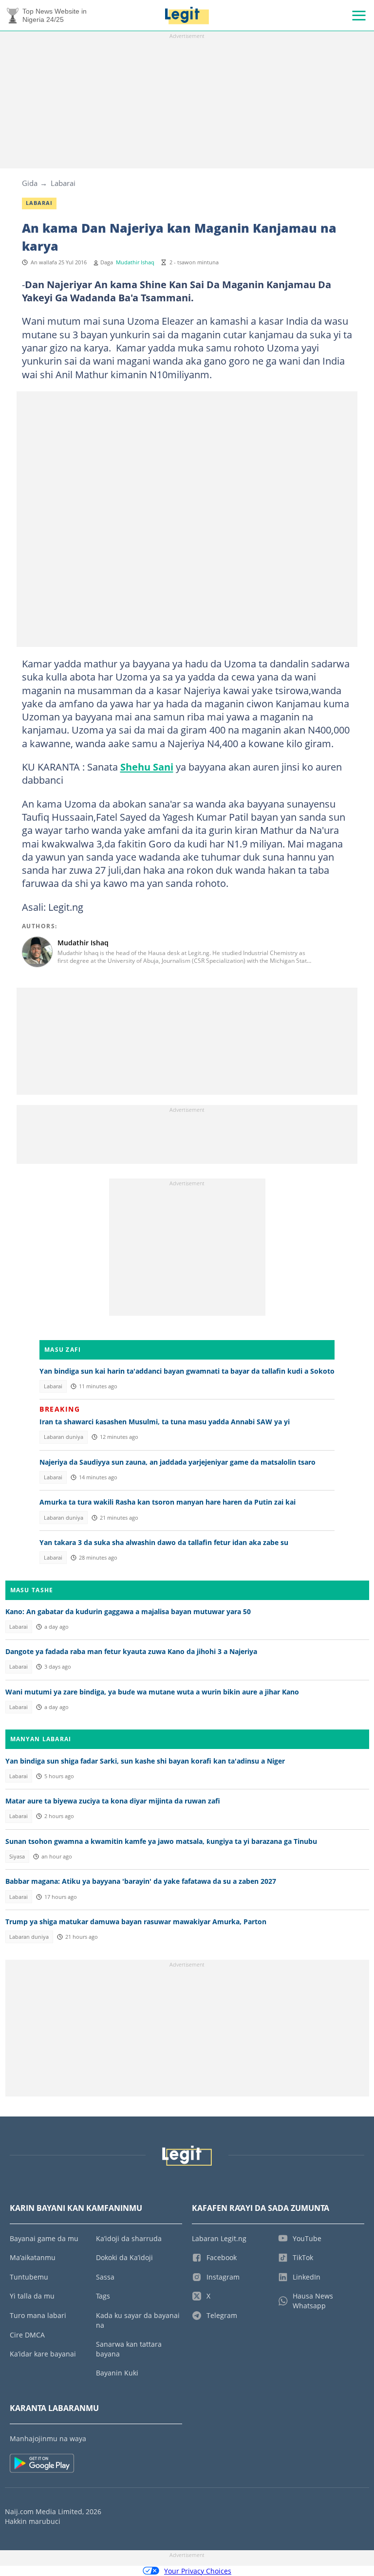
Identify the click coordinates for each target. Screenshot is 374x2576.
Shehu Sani (147, 767)
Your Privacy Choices (198, 2571)
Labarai (63, 183)
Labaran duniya (64, 1437)
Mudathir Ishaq (135, 262)
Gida (30, 183)
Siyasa (17, 1857)
